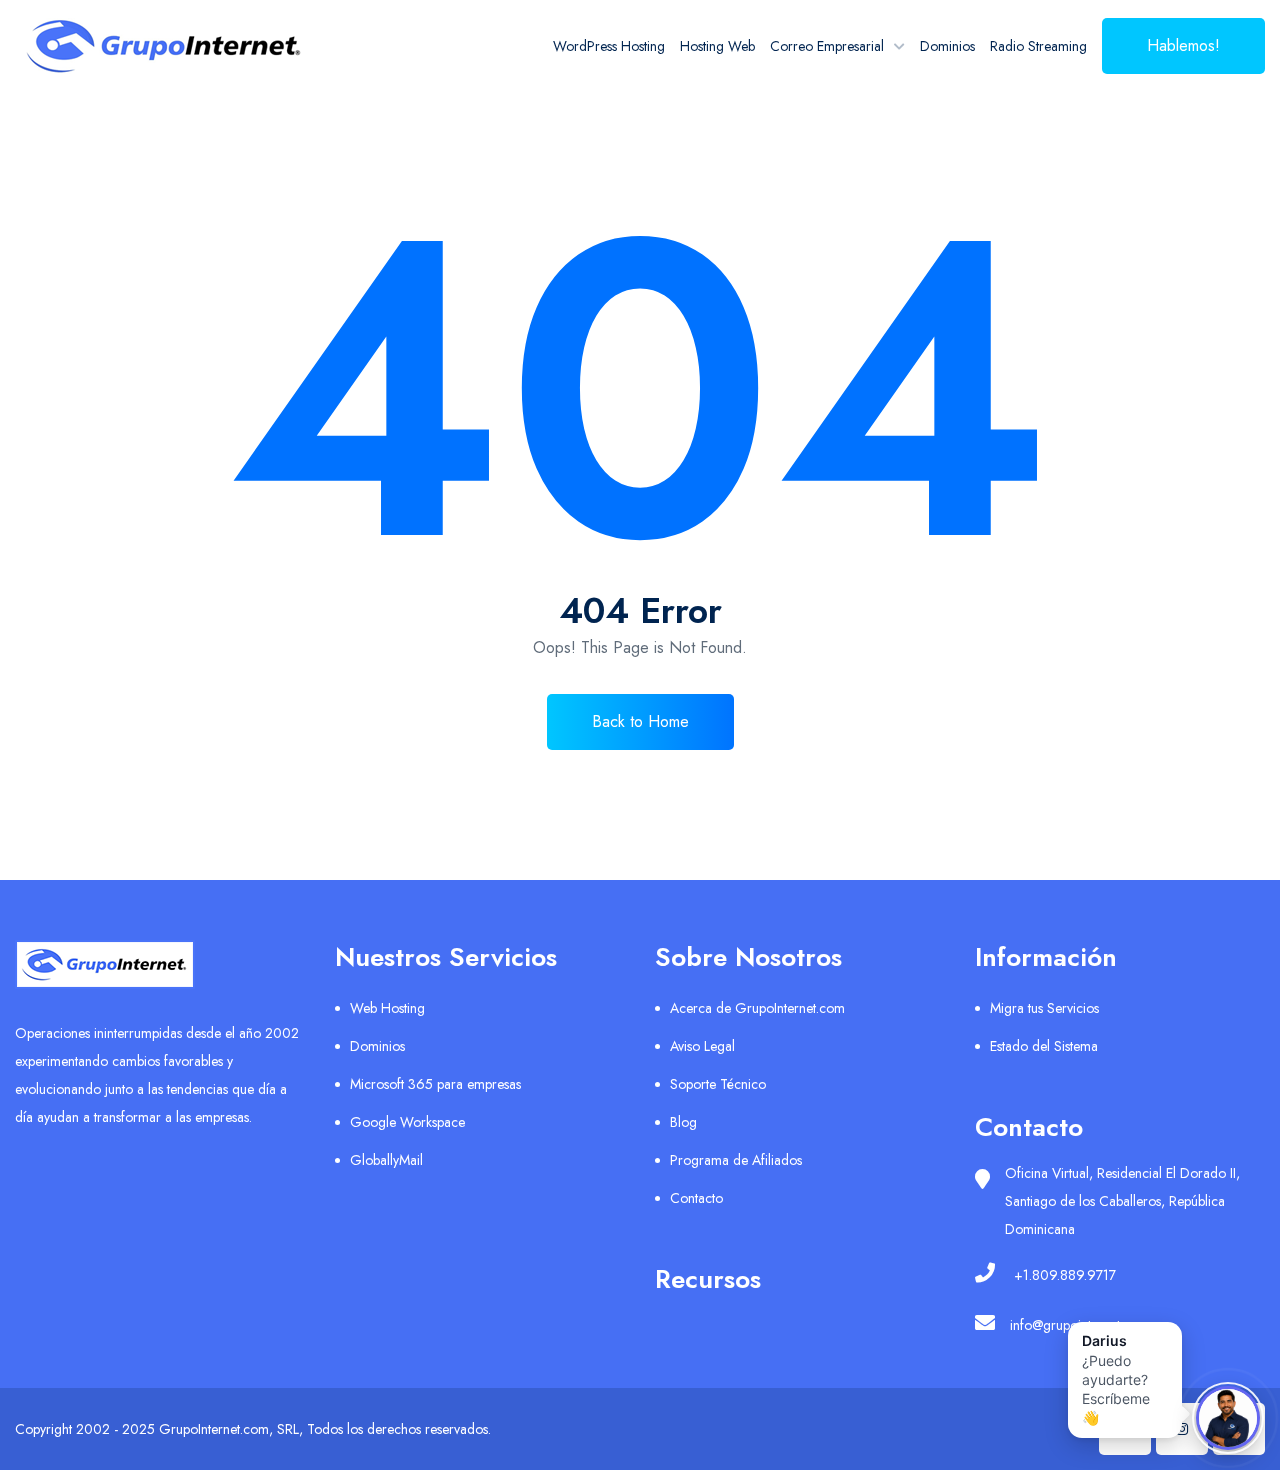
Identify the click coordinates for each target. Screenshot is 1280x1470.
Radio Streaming (1038, 46)
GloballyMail (386, 1160)
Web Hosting (387, 1008)
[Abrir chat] (1228, 1418)
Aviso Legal (702, 1046)
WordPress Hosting (609, 46)
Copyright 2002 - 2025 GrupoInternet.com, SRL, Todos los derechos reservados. (253, 1429)
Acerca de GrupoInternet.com (757, 1008)
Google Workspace (407, 1122)
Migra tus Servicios (1044, 1008)
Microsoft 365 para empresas (435, 1084)
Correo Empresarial (827, 46)
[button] (1125, 1380)
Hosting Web (717, 46)
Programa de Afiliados (736, 1160)
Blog (683, 1122)
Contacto (696, 1198)
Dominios (947, 46)
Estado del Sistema (1044, 1046)
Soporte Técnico (718, 1084)
